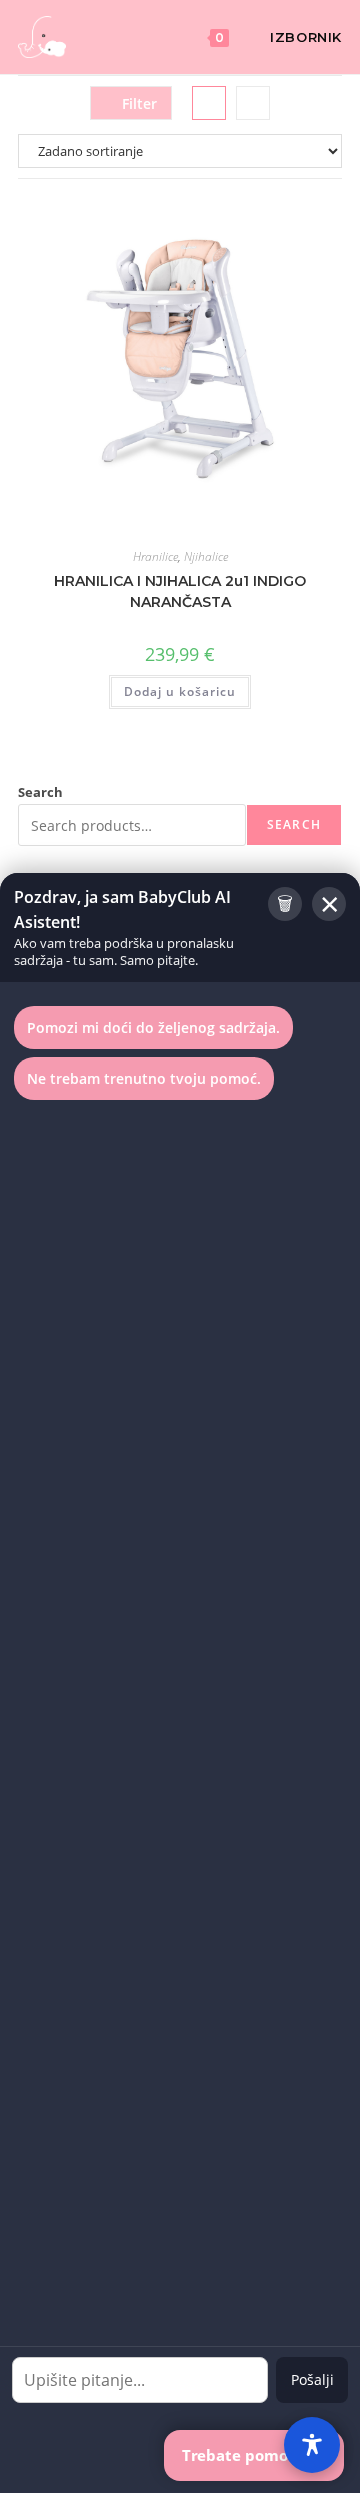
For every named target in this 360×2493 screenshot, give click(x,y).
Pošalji (312, 2379)
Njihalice (206, 556)
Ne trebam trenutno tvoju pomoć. (144, 1078)
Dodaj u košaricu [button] (180, 691)
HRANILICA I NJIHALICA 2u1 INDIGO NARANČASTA (180, 591)
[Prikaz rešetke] (209, 103)
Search (40, 792)
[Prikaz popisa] (253, 103)
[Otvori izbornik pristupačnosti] (312, 2445)
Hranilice (155, 556)
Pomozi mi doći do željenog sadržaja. (153, 1027)
